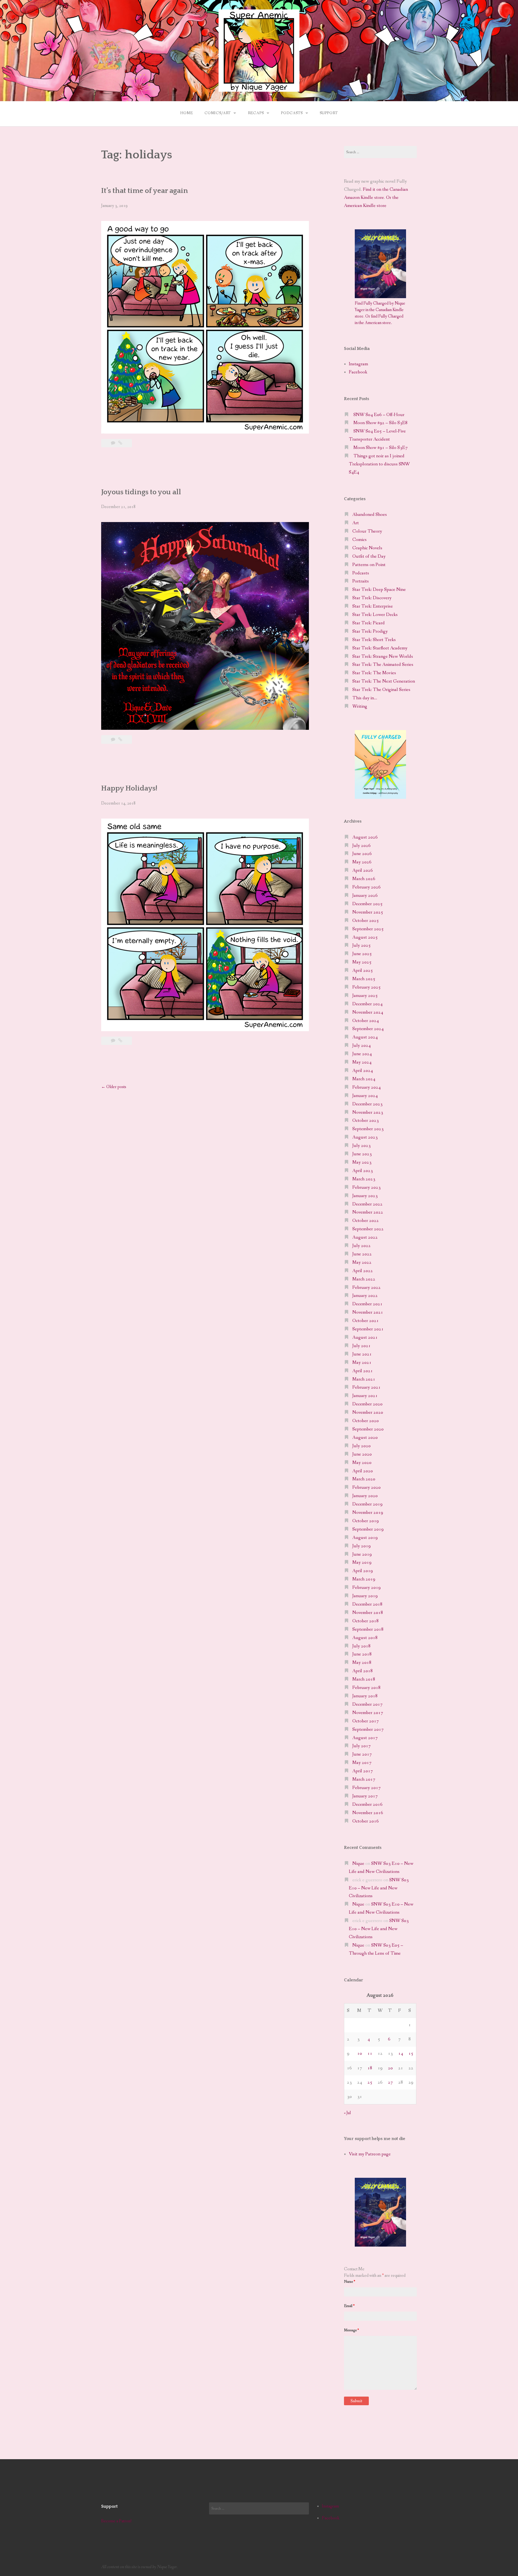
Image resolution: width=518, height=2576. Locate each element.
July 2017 (362, 1746)
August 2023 (365, 1137)
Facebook (358, 372)
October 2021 (366, 1321)
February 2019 (367, 1588)
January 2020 (365, 1496)
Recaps (256, 113)
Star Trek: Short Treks (374, 640)
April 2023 (363, 1171)
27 (390, 2082)
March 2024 (364, 1079)
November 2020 (368, 1413)
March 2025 (364, 979)
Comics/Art (218, 113)
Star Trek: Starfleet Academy (380, 648)
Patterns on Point (369, 565)
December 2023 (367, 1104)
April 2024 (363, 1071)
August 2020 (365, 1438)
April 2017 (363, 1771)
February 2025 (367, 987)
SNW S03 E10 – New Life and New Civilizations (379, 1888)
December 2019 (367, 1504)
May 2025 (362, 962)
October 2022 (366, 1221)
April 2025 (363, 971)
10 (360, 2054)
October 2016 (366, 1821)
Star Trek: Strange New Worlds (383, 657)
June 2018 (362, 1654)
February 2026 (367, 887)
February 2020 (367, 1488)
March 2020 (364, 1479)
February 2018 (367, 1688)
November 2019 (368, 1513)
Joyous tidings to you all (141, 492)
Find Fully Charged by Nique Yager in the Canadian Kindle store (380, 310)
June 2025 (362, 954)
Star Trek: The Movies (374, 673)
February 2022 (367, 1288)
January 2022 (365, 1296)
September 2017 (368, 1730)
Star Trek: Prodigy (370, 631)
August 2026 (365, 837)
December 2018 (367, 1604)
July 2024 (362, 1046)
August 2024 (365, 1037)
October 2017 (366, 1721)
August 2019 (365, 1538)
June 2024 (362, 1054)
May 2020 (362, 1463)
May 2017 (362, 1763)
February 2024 (367, 1087)
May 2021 (362, 1363)
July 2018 (362, 1646)
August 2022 (365, 1237)
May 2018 (362, 1663)
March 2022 (364, 1279)
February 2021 (367, 1387)
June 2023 (362, 1154)
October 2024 (366, 1021)
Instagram (358, 364)
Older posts (114, 1087)
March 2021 (364, 1379)
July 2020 (362, 1446)
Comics (359, 540)
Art (356, 523)
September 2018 (368, 1629)
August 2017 (365, 1738)
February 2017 (367, 1788)
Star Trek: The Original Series (381, 690)
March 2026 (364, 879)
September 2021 (368, 1329)
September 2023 (368, 1129)
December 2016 (367, 1805)
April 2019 (363, 1571)
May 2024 (362, 1062)
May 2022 (362, 1263)
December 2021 (367, 1304)
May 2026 (362, 862)
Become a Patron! (116, 2521)
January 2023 (365, 1196)
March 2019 (364, 1579)
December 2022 (367, 1204)
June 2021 (362, 1354)
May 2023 (362, 1162)
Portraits (361, 581)
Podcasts (292, 113)
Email (349, 2306)
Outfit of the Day (369, 556)
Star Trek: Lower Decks (375, 615)
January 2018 (365, 1696)
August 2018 (365, 1638)
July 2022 (362, 1246)
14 (401, 2054)
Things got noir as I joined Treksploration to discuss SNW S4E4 (379, 464)
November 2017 (368, 1713)
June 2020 (362, 1454)
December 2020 (367, 1404)
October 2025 (366, 921)
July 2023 (362, 1146)
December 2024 (367, 1004)
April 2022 (363, 1271)
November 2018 (368, 1613)
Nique (358, 1864)
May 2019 (362, 1563)
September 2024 (368, 1029)
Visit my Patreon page (370, 2154)
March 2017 (364, 1779)
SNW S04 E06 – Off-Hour (379, 415)
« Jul (347, 2113)
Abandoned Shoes (370, 515)
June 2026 (362, 854)
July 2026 (362, 846)
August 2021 (365, 1338)
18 (370, 2068)
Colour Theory (367, 531)
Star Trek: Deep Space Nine (379, 590)
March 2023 (364, 1179)
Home (186, 113)
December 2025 (367, 904)
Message (351, 2330)
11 (370, 2054)
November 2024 (368, 1012)
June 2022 (362, 1254)
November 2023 (368, 1112)
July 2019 (362, 1546)
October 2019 (366, 1521)
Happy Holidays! (129, 788)
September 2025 (368, 929)
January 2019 (365, 1596)
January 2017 (365, 1796)
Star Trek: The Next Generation (384, 681)
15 (411, 2054)
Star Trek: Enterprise (373, 606)
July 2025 (362, 945)
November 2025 (368, 912)
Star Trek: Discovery (372, 598)
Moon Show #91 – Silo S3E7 (381, 448)
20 (390, 2068)
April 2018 (363, 1671)
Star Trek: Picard (369, 623)
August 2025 (365, 937)
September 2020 (368, 1429)
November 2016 (368, 1813)
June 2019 (362, 1554)
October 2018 (366, 1621)
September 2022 (368, 1229)
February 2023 (367, 1188)
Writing (360, 706)
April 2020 (363, 1471)
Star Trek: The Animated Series (383, 665)
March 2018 (364, 1679)
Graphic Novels (367, 548)
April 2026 (363, 870)
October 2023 (366, 1121)
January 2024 (365, 1096)
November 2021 (368, 1312)
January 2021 (365, 1396)
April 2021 (363, 1371)
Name (350, 2282)
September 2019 (368, 1529)
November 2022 (368, 1212)
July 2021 (362, 1346)
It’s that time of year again (145, 191)
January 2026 (365, 896)
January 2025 (365, 996)
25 (370, 2082)
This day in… (365, 698)
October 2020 (366, 1421)
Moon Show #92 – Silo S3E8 (381, 423)
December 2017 (367, 1704)
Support (329, 113)
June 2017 (362, 1754)
